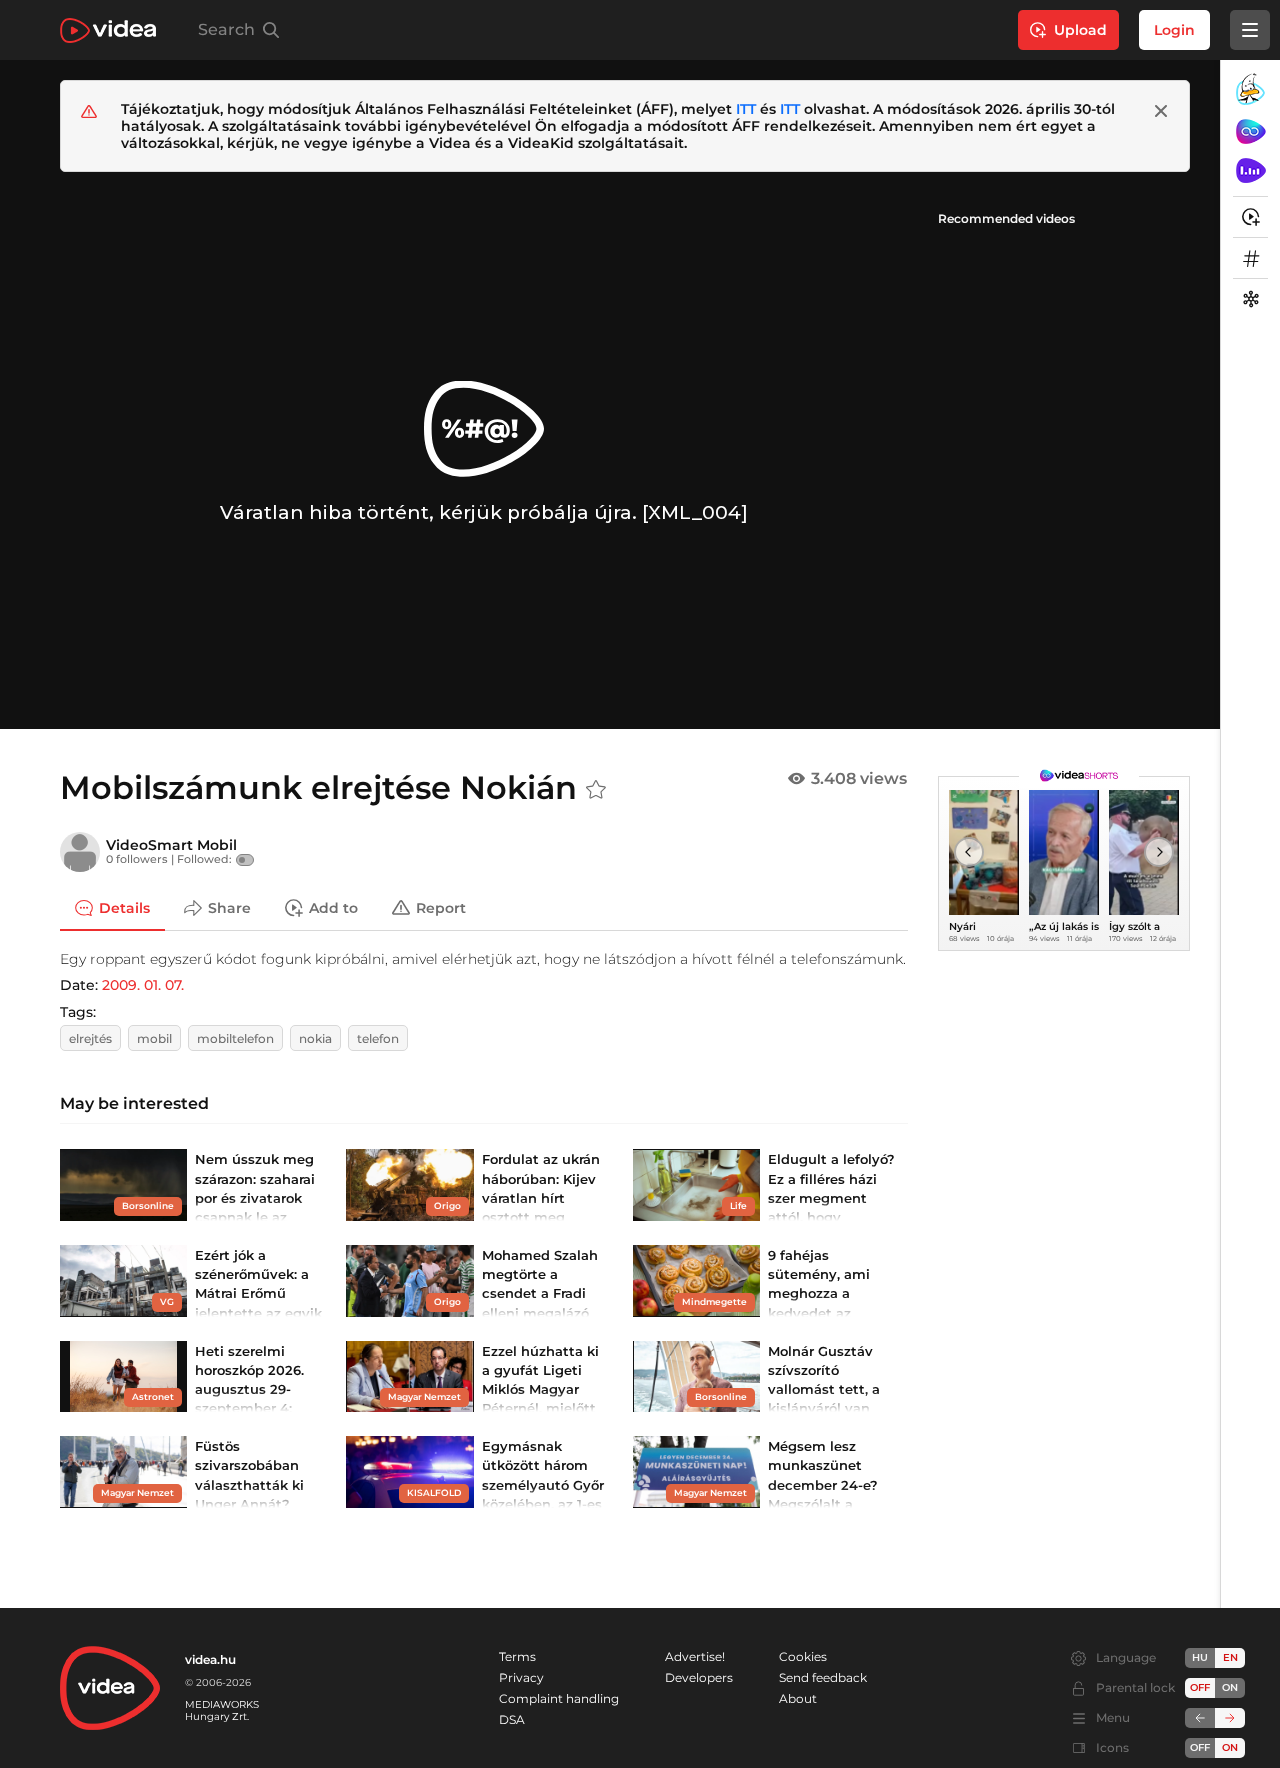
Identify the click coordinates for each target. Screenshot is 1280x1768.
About (798, 1698)
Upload (1080, 30)
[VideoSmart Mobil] (80, 852)
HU (1200, 1657)
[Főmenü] (1250, 30)
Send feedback (823, 1677)
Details (124, 907)
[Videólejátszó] (484, 450)
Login (1174, 30)
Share (229, 907)
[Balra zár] (1200, 1718)
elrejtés (90, 1038)
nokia (315, 1038)
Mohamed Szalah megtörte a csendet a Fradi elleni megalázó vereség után (540, 1293)
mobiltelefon (235, 1038)
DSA (512, 1719)
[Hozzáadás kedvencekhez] (596, 790)
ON (1230, 1687)
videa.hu (210, 1659)
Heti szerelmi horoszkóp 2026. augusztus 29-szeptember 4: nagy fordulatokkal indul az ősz (249, 1408)
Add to (333, 907)
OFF (1200, 1747)
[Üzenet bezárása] (1161, 111)
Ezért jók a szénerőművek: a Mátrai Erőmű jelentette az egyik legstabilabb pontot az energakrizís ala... (258, 1312)
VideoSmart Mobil (171, 845)
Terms (517, 1656)
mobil (154, 1038)
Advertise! (695, 1656)
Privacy (521, 1677)
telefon (378, 1038)
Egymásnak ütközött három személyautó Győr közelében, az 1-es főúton (543, 1484)
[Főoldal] (108, 30)
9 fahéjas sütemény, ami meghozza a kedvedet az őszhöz (819, 1293)
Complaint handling (559, 1698)
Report (441, 907)
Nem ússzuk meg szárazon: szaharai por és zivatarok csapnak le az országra (255, 1197)
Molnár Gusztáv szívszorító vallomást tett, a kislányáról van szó (824, 1389)
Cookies (803, 1656)
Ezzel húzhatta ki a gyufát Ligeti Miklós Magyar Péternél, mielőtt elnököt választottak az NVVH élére (540, 1408)
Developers (699, 1677)
